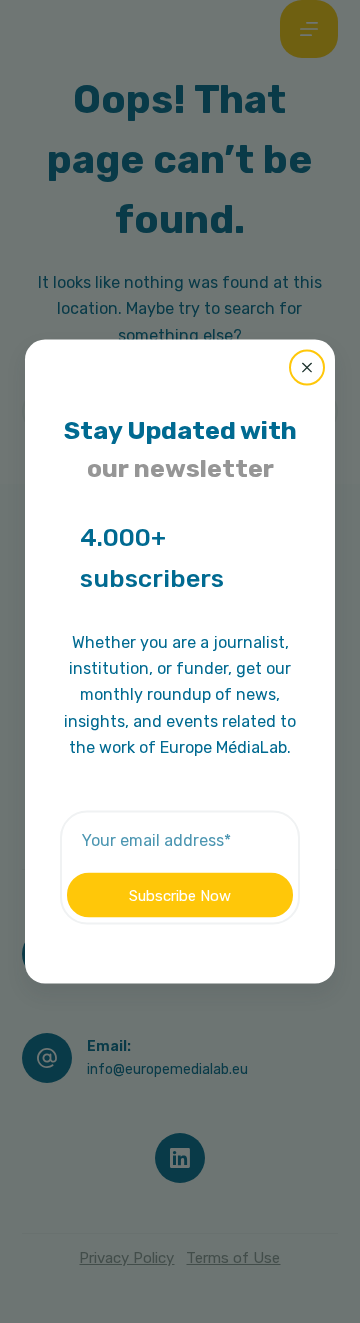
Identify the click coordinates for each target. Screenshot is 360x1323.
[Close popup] (307, 367)
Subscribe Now (180, 895)
